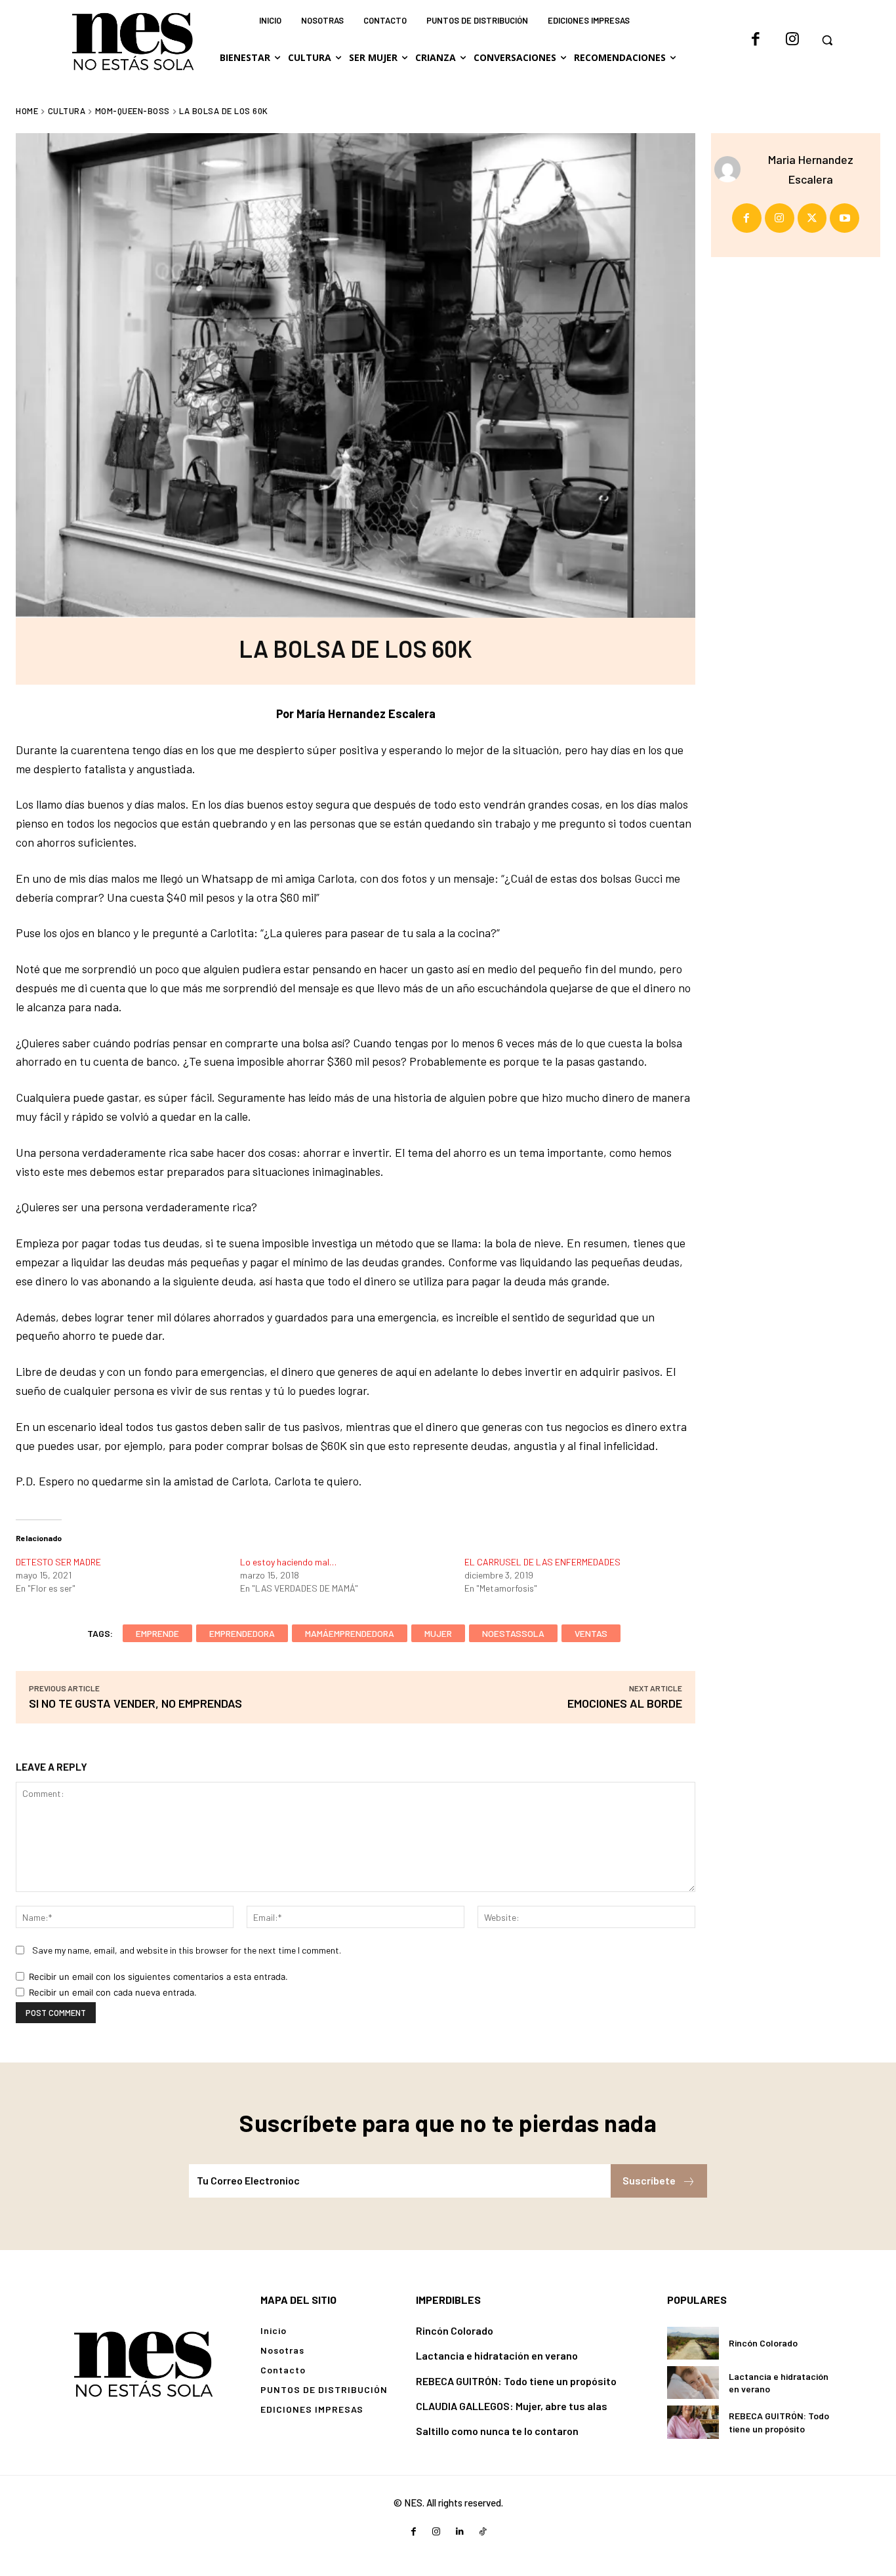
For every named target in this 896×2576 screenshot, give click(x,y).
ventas (591, 1633)
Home (27, 111)
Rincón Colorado (455, 2330)
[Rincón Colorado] (693, 2343)
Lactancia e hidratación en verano (497, 2355)
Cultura (67, 111)
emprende (157, 1633)
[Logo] (143, 2363)
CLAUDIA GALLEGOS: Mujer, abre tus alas (512, 2406)
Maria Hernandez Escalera (811, 169)
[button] (827, 40)
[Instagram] (792, 40)
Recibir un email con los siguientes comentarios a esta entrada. (158, 1977)
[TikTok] (482, 2532)
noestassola (513, 1633)
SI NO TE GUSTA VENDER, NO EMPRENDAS (135, 1703)
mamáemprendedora (350, 1633)
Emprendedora (242, 1633)
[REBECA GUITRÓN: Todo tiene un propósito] (693, 2422)
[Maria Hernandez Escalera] (730, 169)
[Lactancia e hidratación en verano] (693, 2383)
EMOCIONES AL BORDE (625, 1703)
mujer (438, 1633)
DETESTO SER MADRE (58, 1562)
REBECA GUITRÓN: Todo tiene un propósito (516, 2381)
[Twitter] (812, 218)
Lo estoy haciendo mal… (288, 1562)
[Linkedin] (459, 2532)
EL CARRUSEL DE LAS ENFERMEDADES (542, 1562)
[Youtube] (845, 218)
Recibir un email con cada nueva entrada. (113, 1992)
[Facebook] (756, 40)
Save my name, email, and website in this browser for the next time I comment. (187, 1950)
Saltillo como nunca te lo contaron (497, 2431)
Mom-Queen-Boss (132, 111)
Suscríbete (649, 2180)
